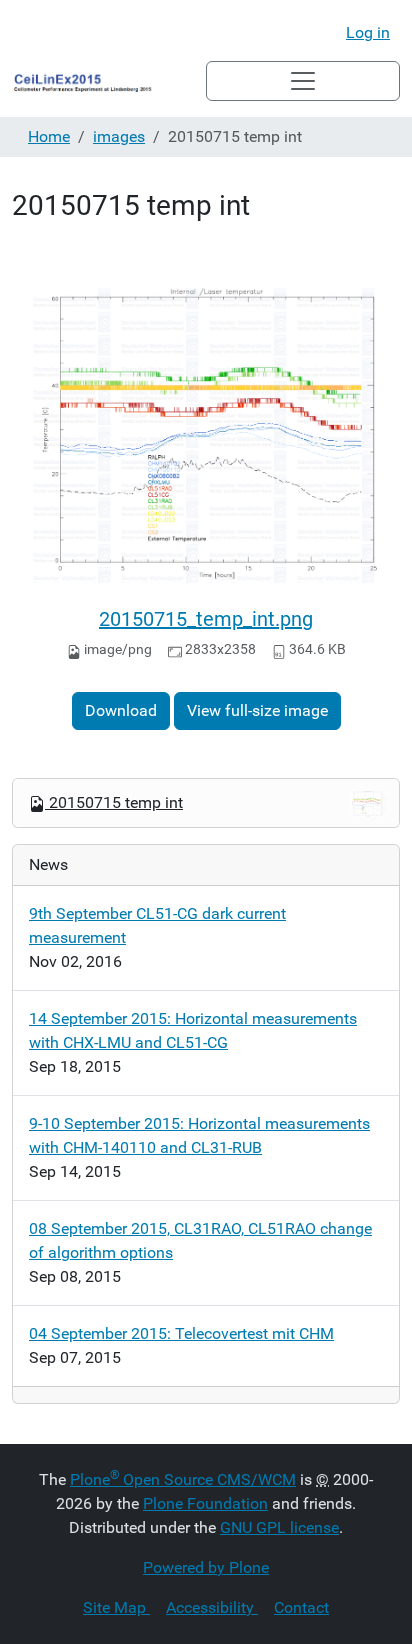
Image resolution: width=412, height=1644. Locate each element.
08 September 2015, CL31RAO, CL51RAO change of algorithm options (200, 1240)
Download (121, 710)
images (119, 136)
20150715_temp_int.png (206, 619)
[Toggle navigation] (303, 81)
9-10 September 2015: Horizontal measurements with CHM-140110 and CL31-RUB (199, 1135)
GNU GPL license (279, 1527)
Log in (368, 32)
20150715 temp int (116, 802)
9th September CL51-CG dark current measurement (157, 925)
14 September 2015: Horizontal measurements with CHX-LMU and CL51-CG (193, 1030)
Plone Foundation (205, 1503)
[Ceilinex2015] (109, 81)
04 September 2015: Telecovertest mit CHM (181, 1333)
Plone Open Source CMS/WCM (183, 1479)
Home (49, 136)
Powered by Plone (206, 1567)
